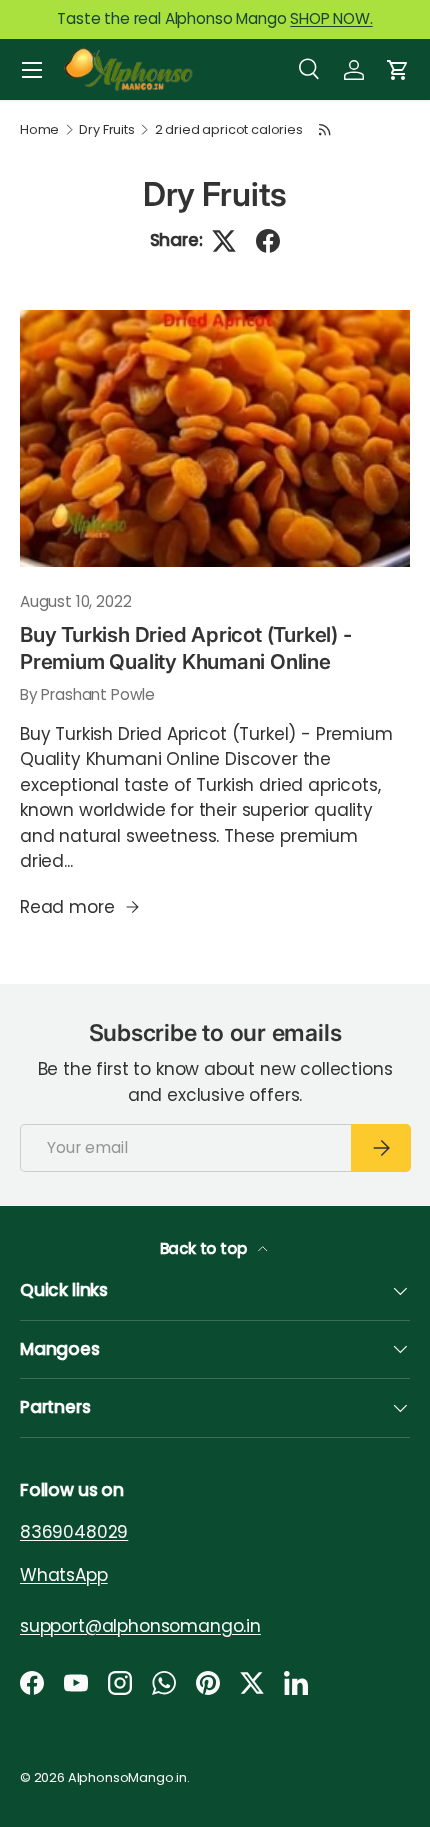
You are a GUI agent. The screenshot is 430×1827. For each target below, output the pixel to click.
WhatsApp (64, 1574)
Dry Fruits (106, 130)
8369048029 (74, 1532)
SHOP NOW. (331, 18)
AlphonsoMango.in (127, 1777)
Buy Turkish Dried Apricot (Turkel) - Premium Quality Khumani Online (186, 648)
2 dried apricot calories (229, 130)
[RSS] (325, 129)
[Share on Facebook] (268, 241)
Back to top (205, 1248)
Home (39, 130)
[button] (398, 70)
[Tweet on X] (224, 241)
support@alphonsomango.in (140, 1625)
